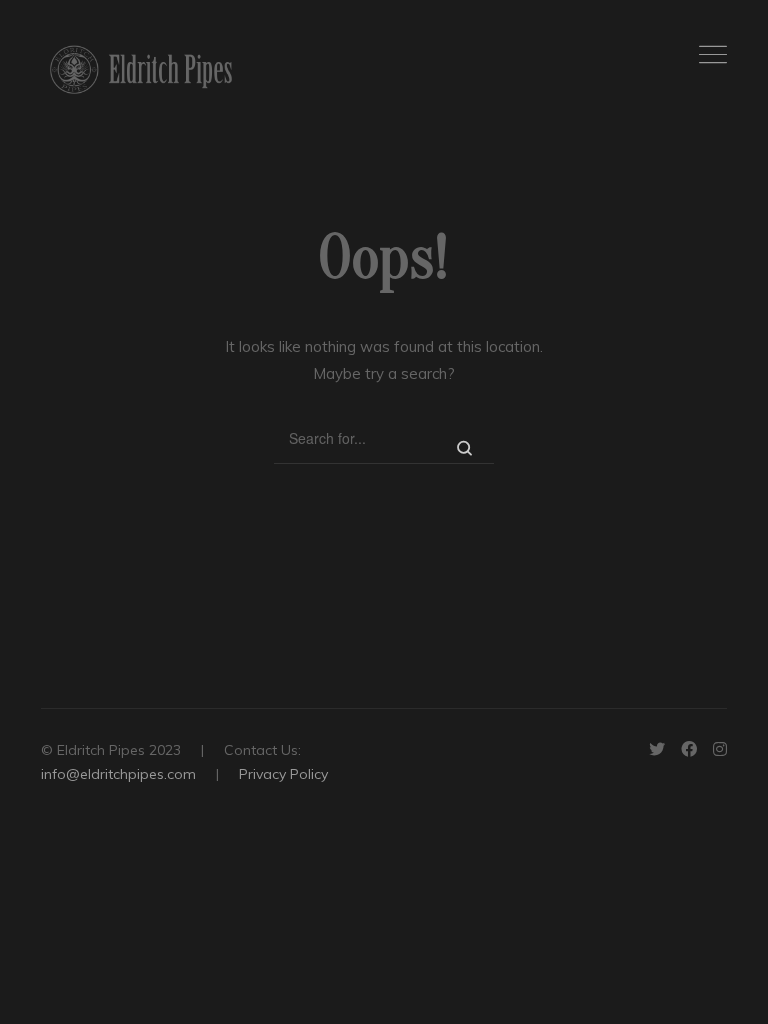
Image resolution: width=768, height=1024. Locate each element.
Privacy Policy (283, 774)
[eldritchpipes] (141, 69)
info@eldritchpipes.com (118, 774)
